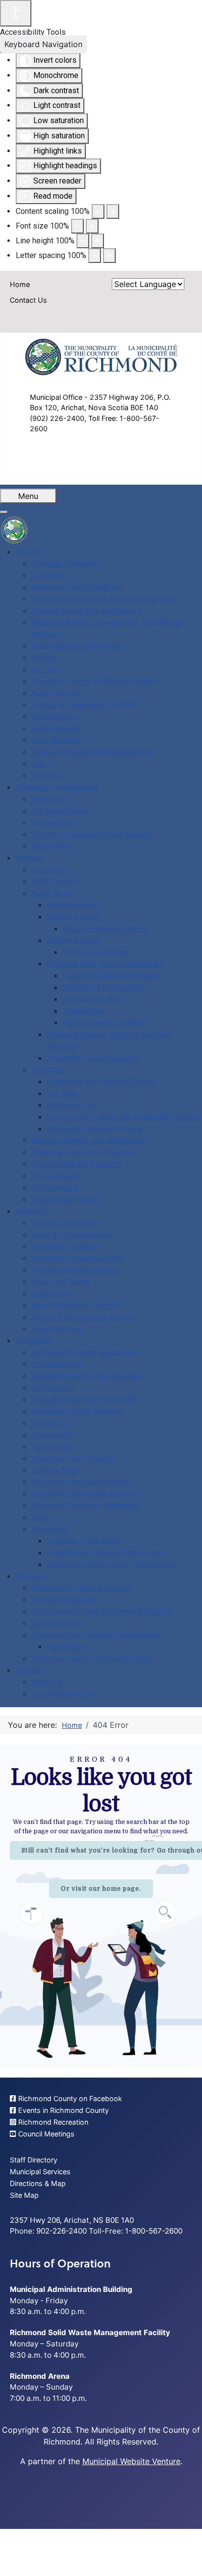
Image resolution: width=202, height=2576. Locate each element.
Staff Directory (34, 2160)
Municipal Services (40, 2172)
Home (20, 284)
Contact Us (28, 300)
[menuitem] (28, 552)
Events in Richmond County (63, 2110)
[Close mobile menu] (4, 512)
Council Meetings (45, 2134)
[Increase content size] (113, 211)
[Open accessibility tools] (16, 13)
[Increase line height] (98, 241)
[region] (101, 1906)
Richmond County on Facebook (69, 2098)
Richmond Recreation (52, 2122)
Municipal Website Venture (131, 2461)
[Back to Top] (185, 2558)
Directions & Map (38, 2183)
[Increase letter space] (109, 256)
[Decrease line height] (83, 241)
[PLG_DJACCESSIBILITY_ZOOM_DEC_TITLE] (98, 211)
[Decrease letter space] (95, 256)
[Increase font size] (92, 226)
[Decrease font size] (77, 226)
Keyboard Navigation (43, 44)
